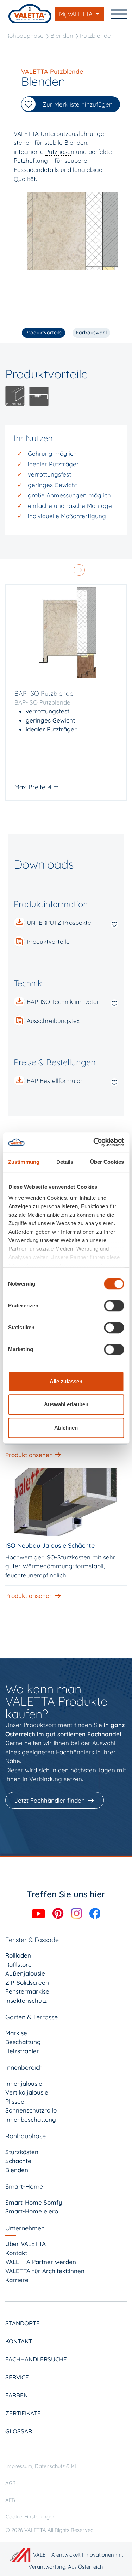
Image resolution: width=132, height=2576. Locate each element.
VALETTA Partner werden (41, 2262)
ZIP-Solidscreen (27, 1982)
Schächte (18, 2161)
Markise (16, 2033)
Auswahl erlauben (66, 1404)
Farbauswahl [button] (91, 333)
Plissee (15, 2101)
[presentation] (80, 567)
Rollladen (18, 1955)
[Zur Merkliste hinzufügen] (114, 924)
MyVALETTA (77, 14)
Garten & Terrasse (32, 2017)
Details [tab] (65, 1162)
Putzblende (95, 35)
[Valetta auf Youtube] (39, 1913)
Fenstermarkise (27, 1991)
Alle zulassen (66, 1381)
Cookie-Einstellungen (31, 2517)
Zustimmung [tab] (24, 1162)
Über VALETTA (26, 2244)
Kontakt (16, 2253)
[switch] (114, 1306)
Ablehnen (66, 1428)
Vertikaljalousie (27, 2092)
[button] (66, 942)
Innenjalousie (24, 2083)
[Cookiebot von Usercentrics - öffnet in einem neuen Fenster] (94, 1142)
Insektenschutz (26, 2000)
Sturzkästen (22, 2152)
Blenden (62, 35)
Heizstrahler (22, 2051)
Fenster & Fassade (32, 1940)
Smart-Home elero (32, 2211)
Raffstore (18, 1964)
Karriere (17, 2280)
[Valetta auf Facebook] (95, 1913)
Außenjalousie (25, 1973)
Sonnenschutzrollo (31, 2110)
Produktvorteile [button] (43, 333)
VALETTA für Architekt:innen (45, 2271)
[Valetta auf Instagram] (77, 1913)
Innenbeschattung (31, 2119)
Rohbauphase (24, 35)
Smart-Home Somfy (34, 2202)
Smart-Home (24, 2186)
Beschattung (23, 2042)
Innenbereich (24, 2068)
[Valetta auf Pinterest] (59, 1913)
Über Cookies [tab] (107, 1162)
